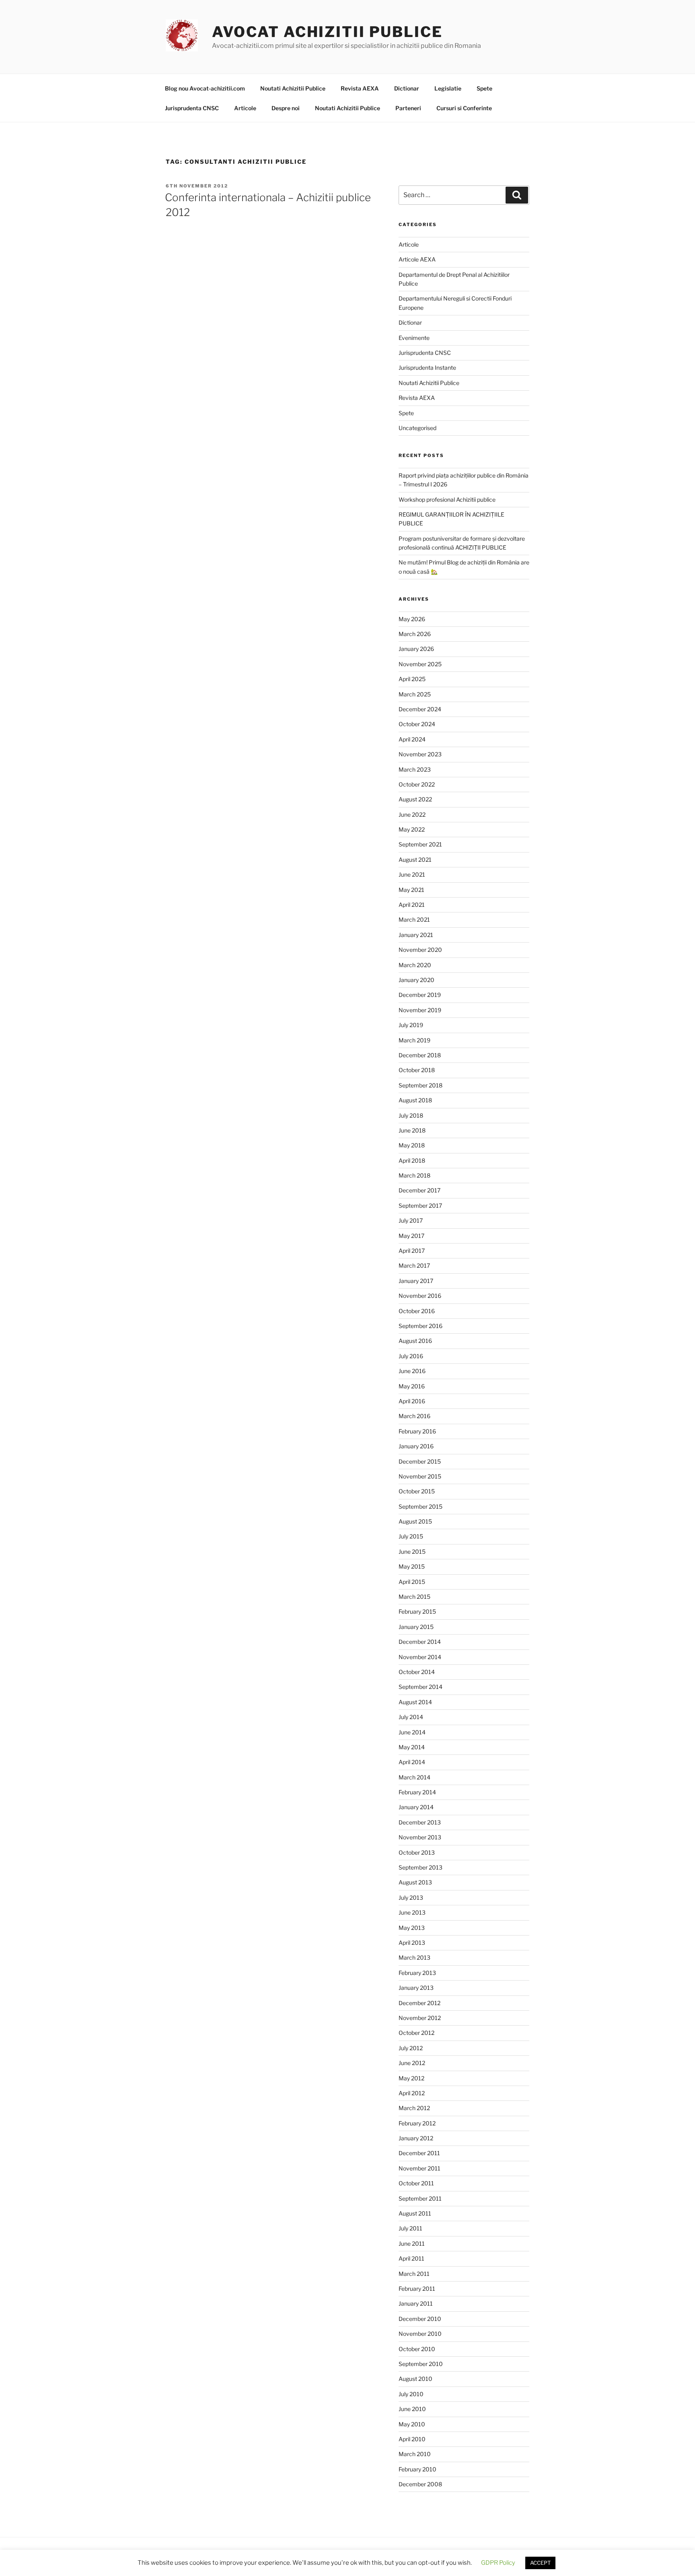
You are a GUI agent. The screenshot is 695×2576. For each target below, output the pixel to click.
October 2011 (416, 2183)
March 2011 (414, 2274)
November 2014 (420, 1657)
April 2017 (412, 1251)
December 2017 (419, 1190)
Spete (484, 88)
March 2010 (415, 2454)
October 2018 (417, 1070)
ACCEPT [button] (540, 2563)
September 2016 (420, 1326)
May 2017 (411, 1236)
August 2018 (415, 1100)
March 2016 (414, 1416)
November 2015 (420, 1476)
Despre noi (286, 108)
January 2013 (416, 1988)
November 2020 (420, 950)
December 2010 (420, 2319)
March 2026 (415, 634)
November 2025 (420, 664)
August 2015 (415, 1521)
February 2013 (417, 1973)
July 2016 (411, 1356)
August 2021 (415, 860)
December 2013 (420, 1822)
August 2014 (415, 1702)
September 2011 (420, 2198)
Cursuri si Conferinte (464, 108)
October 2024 (417, 724)
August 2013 (415, 1882)
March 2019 (414, 1040)
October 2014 (417, 1672)
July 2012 (411, 2048)
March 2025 (415, 694)
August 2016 (415, 1341)
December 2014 (420, 1642)
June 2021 (412, 874)
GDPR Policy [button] (498, 2563)
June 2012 (412, 2063)
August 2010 (415, 2379)
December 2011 (419, 2153)
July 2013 (411, 1898)
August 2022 (415, 799)
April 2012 (412, 2093)
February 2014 (417, 1792)
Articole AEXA (417, 259)
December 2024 (420, 709)
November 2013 (420, 1837)
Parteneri (408, 108)
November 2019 (420, 1010)
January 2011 (416, 2303)
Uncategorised (417, 428)
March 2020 (415, 965)
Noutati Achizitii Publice (293, 88)
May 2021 (411, 890)
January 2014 (416, 1807)
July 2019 (411, 1025)
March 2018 (414, 1175)
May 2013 (412, 1928)
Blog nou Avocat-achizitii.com (205, 88)
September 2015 (420, 1506)
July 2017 (411, 1220)
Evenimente (414, 338)
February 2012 (417, 2123)
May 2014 (412, 1747)
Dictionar (407, 88)
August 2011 (415, 2213)
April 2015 (412, 1582)
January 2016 (416, 1446)
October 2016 (417, 1311)
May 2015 (412, 1566)
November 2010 (420, 2334)
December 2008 (420, 2484)
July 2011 (410, 2228)
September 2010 (421, 2364)
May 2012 (411, 2078)
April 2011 (411, 2258)
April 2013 (412, 1943)
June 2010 (412, 2409)
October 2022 (417, 784)
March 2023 (415, 769)
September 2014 (420, 1687)
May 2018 (412, 1145)
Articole (245, 108)
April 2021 (412, 905)
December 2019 (420, 995)
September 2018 (420, 1085)
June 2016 (412, 1371)
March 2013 (414, 1957)
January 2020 (416, 980)
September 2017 (420, 1206)
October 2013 (417, 1852)
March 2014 (414, 1777)
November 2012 (420, 2018)
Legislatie (448, 88)
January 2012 (416, 2138)
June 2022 (412, 814)
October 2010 (417, 2349)
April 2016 (412, 1401)
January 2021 (416, 935)
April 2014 (412, 1762)
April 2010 (412, 2439)
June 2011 (412, 2243)
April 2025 (412, 679)
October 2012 (416, 2033)
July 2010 (411, 2394)
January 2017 (416, 1281)
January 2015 (416, 1627)
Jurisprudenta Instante (427, 368)
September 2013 (420, 1867)
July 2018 (411, 1115)
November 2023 (420, 754)
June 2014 (412, 1732)
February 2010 (417, 2469)
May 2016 (412, 1386)
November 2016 (420, 1296)
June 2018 (412, 1130)
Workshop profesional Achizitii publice (447, 499)
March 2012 (414, 2108)
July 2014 (411, 1717)
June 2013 (412, 1912)
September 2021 (420, 844)
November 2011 (419, 2168)
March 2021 (414, 919)
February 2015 (417, 1611)
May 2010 (412, 2424)
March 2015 (414, 1597)
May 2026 (412, 619)
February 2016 (417, 1431)
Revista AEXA (360, 88)
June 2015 (412, 1552)
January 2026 (416, 649)
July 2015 (411, 1536)
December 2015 (420, 1461)
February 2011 (417, 2289)
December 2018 (420, 1055)
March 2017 (414, 1265)
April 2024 (412, 739)
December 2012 (419, 2003)
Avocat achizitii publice (327, 32)
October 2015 (417, 1491)
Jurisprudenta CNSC (192, 108)
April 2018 (412, 1160)
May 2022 (412, 829)
